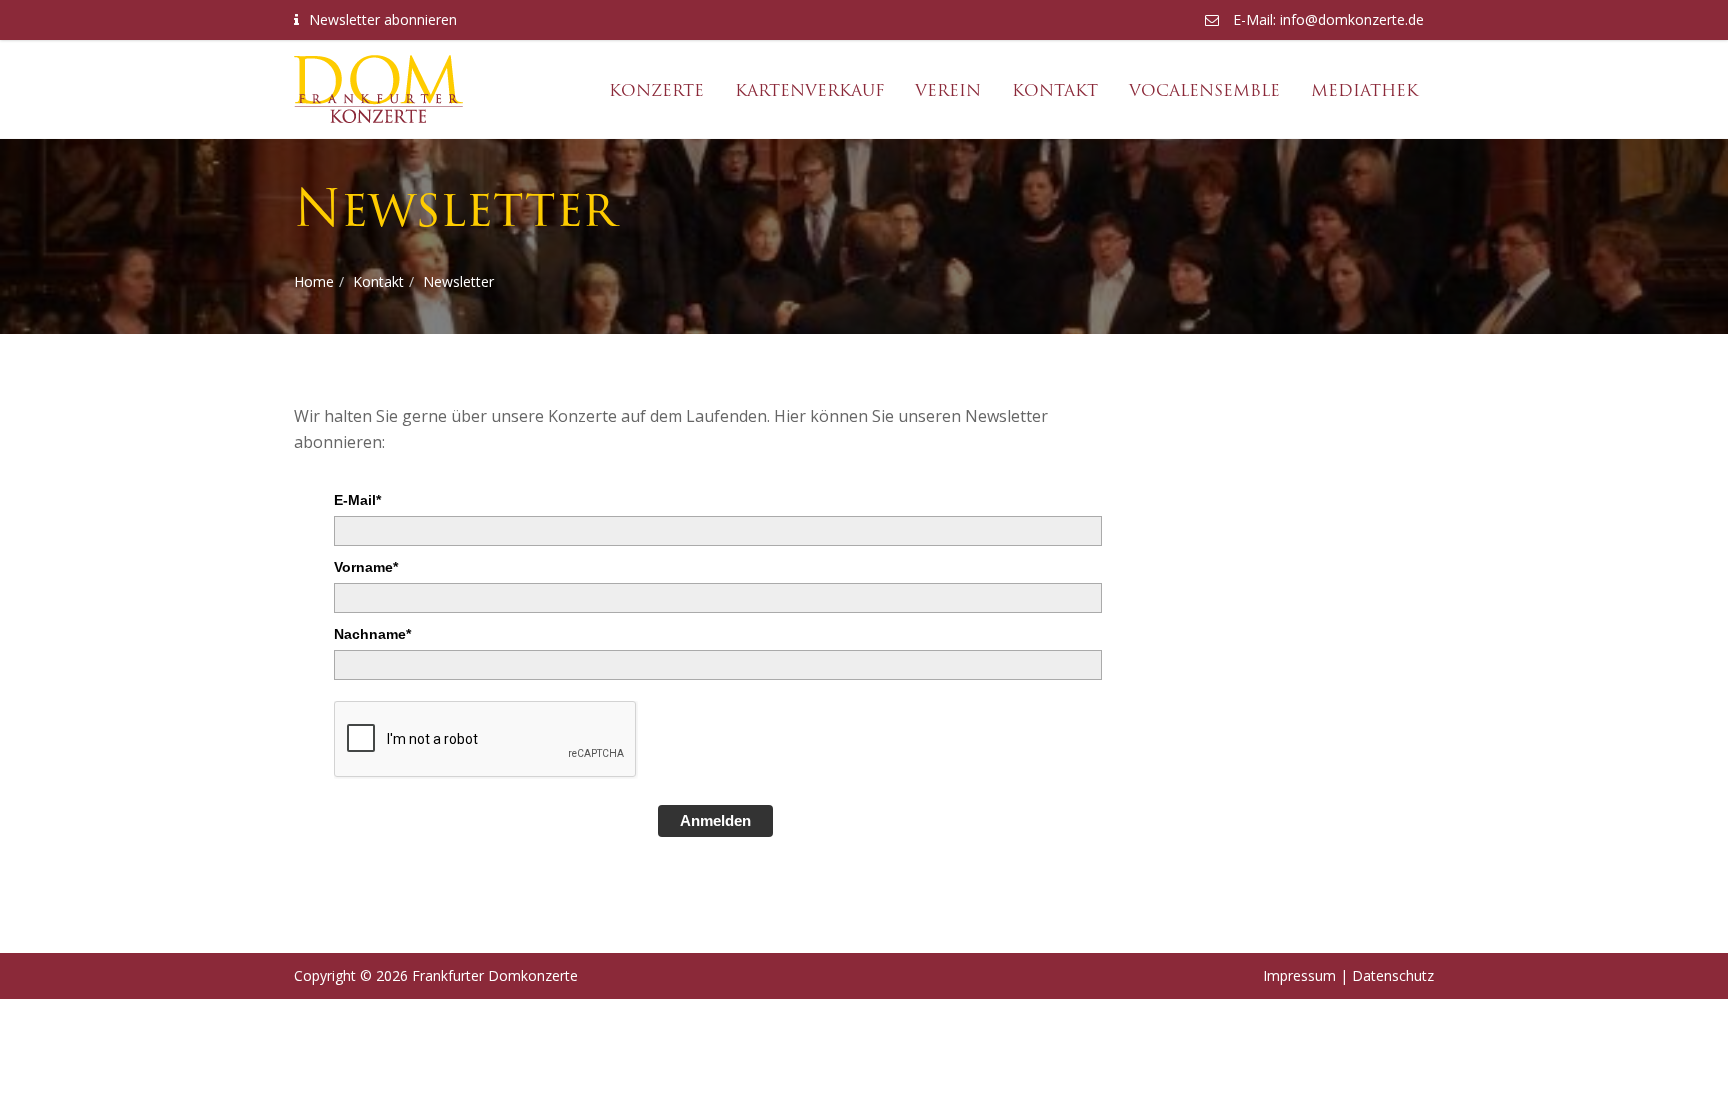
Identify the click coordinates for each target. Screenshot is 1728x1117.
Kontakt (1055, 90)
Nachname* (372, 634)
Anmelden (715, 820)
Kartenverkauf (809, 90)
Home (314, 281)
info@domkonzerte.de (1352, 19)
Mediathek (1364, 90)
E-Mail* (357, 500)
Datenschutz (1393, 975)
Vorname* (366, 567)
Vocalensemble (1204, 90)
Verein (948, 90)
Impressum (1299, 975)
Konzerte (656, 90)
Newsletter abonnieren (383, 19)
